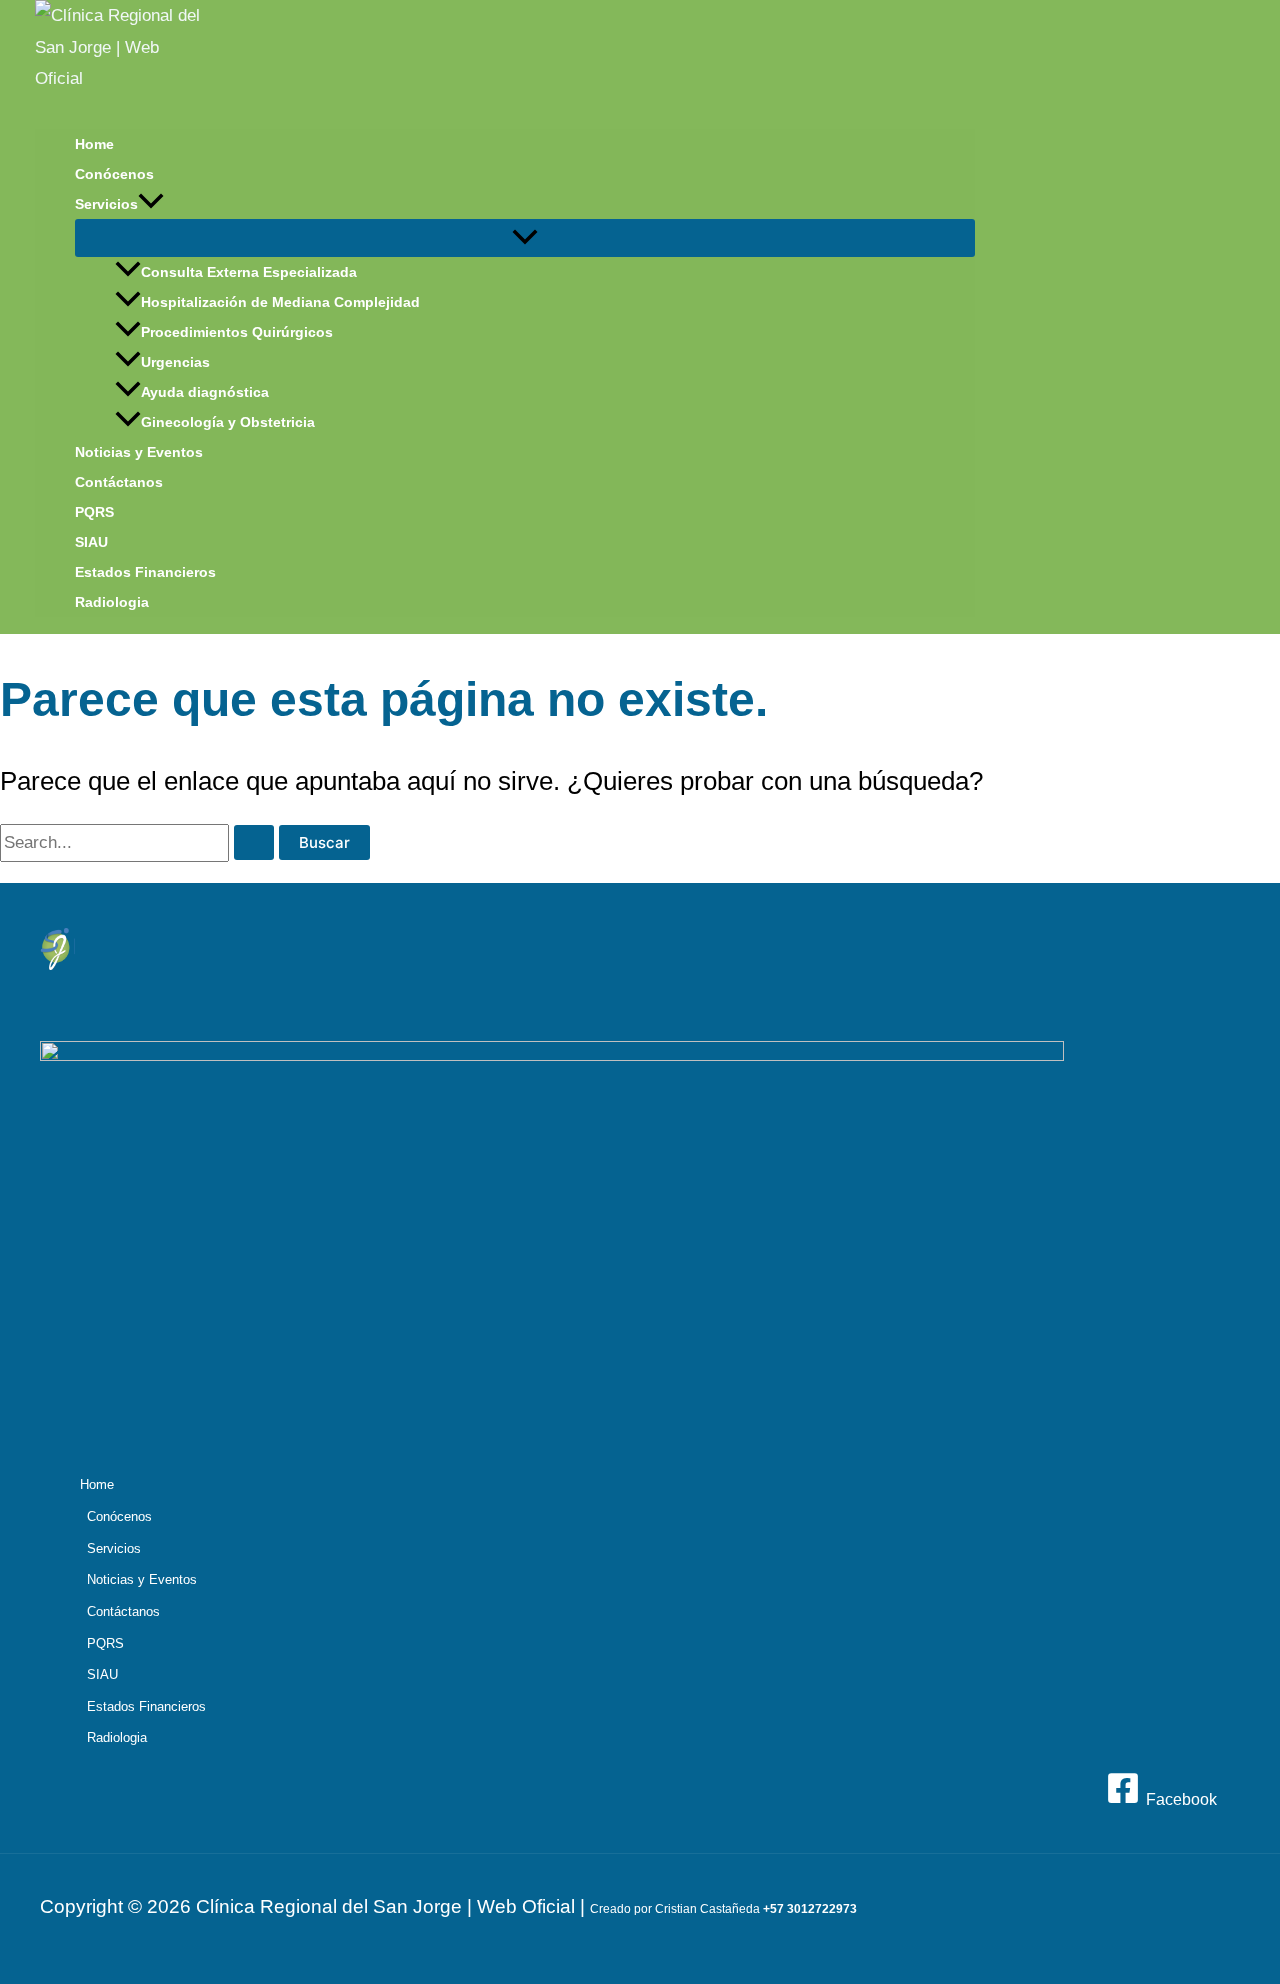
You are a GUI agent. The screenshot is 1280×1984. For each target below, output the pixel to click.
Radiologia (112, 602)
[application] (151, 204)
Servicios (106, 204)
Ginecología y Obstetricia (228, 422)
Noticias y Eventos (139, 452)
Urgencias (175, 362)
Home (94, 144)
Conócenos (114, 174)
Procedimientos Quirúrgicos (237, 332)
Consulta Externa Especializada (249, 272)
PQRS (94, 512)
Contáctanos (119, 482)
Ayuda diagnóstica (205, 392)
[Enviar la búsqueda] (254, 842)
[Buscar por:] (139, 842)
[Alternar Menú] (525, 238)
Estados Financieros (145, 572)
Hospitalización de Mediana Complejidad (280, 302)
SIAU (91, 542)
